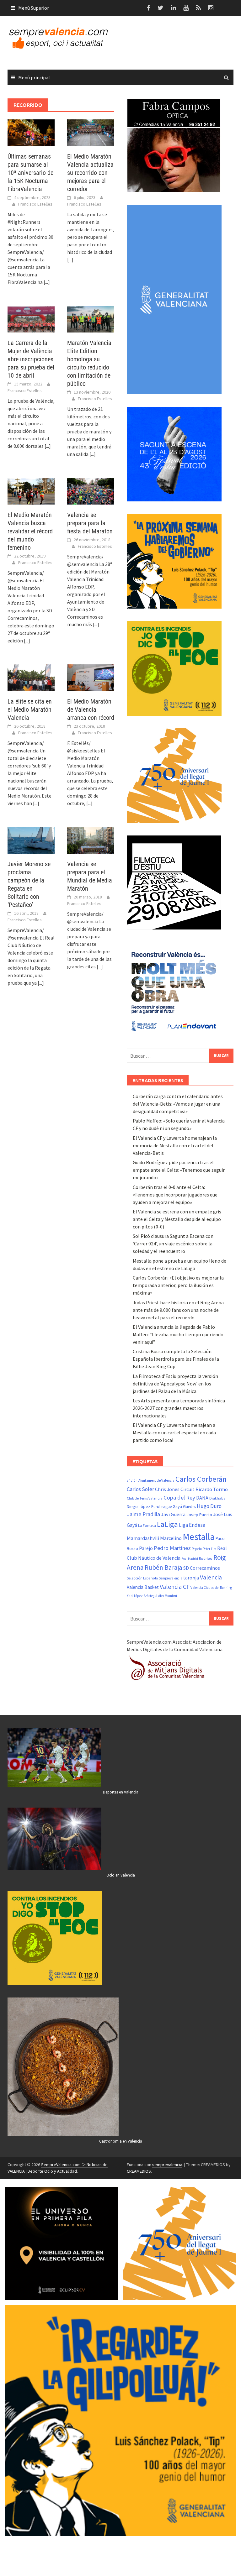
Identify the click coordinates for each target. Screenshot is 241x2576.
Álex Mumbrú (168, 1596)
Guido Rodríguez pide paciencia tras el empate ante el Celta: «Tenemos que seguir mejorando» (179, 1170)
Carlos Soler (140, 1489)
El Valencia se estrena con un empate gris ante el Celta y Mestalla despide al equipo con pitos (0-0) (177, 1219)
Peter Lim (209, 1549)
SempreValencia (171, 1578)
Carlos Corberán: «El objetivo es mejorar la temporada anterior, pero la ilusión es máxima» (178, 1285)
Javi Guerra (173, 1514)
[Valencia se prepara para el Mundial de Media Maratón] (91, 840)
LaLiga (167, 1524)
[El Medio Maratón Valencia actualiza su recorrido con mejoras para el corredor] (91, 132)
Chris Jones (167, 1489)
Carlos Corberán (201, 1479)
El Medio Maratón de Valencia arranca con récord (91, 709)
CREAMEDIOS (139, 2171)
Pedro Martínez (172, 1548)
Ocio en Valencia (121, 1875)
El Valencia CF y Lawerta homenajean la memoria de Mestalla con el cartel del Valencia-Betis (175, 1145)
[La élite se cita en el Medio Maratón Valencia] (31, 677)
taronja (191, 1578)
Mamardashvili (143, 1538)
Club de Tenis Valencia (145, 1498)
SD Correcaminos (202, 1568)
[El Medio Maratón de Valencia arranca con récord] (91, 677)
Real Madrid (190, 1559)
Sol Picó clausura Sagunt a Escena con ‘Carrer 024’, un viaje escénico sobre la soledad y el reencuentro (173, 1243)
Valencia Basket (143, 1587)
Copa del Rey (179, 1497)
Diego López (139, 1506)
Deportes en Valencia (121, 1792)
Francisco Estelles (35, 204)
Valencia (211, 1577)
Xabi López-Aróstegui (142, 1596)
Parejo (146, 1548)
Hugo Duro (209, 1506)
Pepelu (197, 1549)
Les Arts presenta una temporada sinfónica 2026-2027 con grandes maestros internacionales (179, 1408)
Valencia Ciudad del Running (211, 1588)
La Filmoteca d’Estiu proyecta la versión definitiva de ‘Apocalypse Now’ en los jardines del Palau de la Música (175, 1384)
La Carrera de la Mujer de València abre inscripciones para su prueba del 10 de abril (31, 359)
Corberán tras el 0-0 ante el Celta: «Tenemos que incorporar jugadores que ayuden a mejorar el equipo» (175, 1195)
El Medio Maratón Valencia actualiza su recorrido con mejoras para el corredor (90, 173)
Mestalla (199, 1537)
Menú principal (34, 77)
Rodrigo (206, 1558)
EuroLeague (161, 1507)
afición (132, 1480)
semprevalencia (167, 2165)
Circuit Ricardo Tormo (204, 1489)
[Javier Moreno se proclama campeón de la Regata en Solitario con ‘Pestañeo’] (31, 840)
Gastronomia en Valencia (121, 2141)
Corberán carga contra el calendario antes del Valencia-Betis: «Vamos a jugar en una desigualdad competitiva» (178, 1104)
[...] (47, 282)
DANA (202, 1498)
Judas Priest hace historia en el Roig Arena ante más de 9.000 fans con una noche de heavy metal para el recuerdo (178, 1310)
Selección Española (142, 1578)
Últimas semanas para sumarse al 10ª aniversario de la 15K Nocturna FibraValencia (30, 173)
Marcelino (171, 1538)
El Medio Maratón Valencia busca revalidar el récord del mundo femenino (30, 531)
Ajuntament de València (156, 1480)
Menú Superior (34, 8)
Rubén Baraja (163, 1567)
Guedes (189, 1507)
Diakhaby (217, 1498)
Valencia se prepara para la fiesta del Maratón (90, 523)
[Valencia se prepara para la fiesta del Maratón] (91, 491)
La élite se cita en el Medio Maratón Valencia (30, 709)
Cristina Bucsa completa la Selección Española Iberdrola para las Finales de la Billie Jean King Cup (176, 1359)
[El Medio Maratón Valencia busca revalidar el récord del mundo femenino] (31, 491)
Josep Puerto (199, 1515)
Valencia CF (175, 1586)
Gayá (177, 1506)
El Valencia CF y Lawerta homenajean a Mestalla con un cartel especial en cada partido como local (174, 1432)
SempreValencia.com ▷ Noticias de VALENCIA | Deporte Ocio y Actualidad (58, 2168)
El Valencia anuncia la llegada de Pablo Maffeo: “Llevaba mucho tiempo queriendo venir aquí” (178, 1334)
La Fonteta (147, 1525)
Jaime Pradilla (143, 1514)
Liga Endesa (192, 1525)
